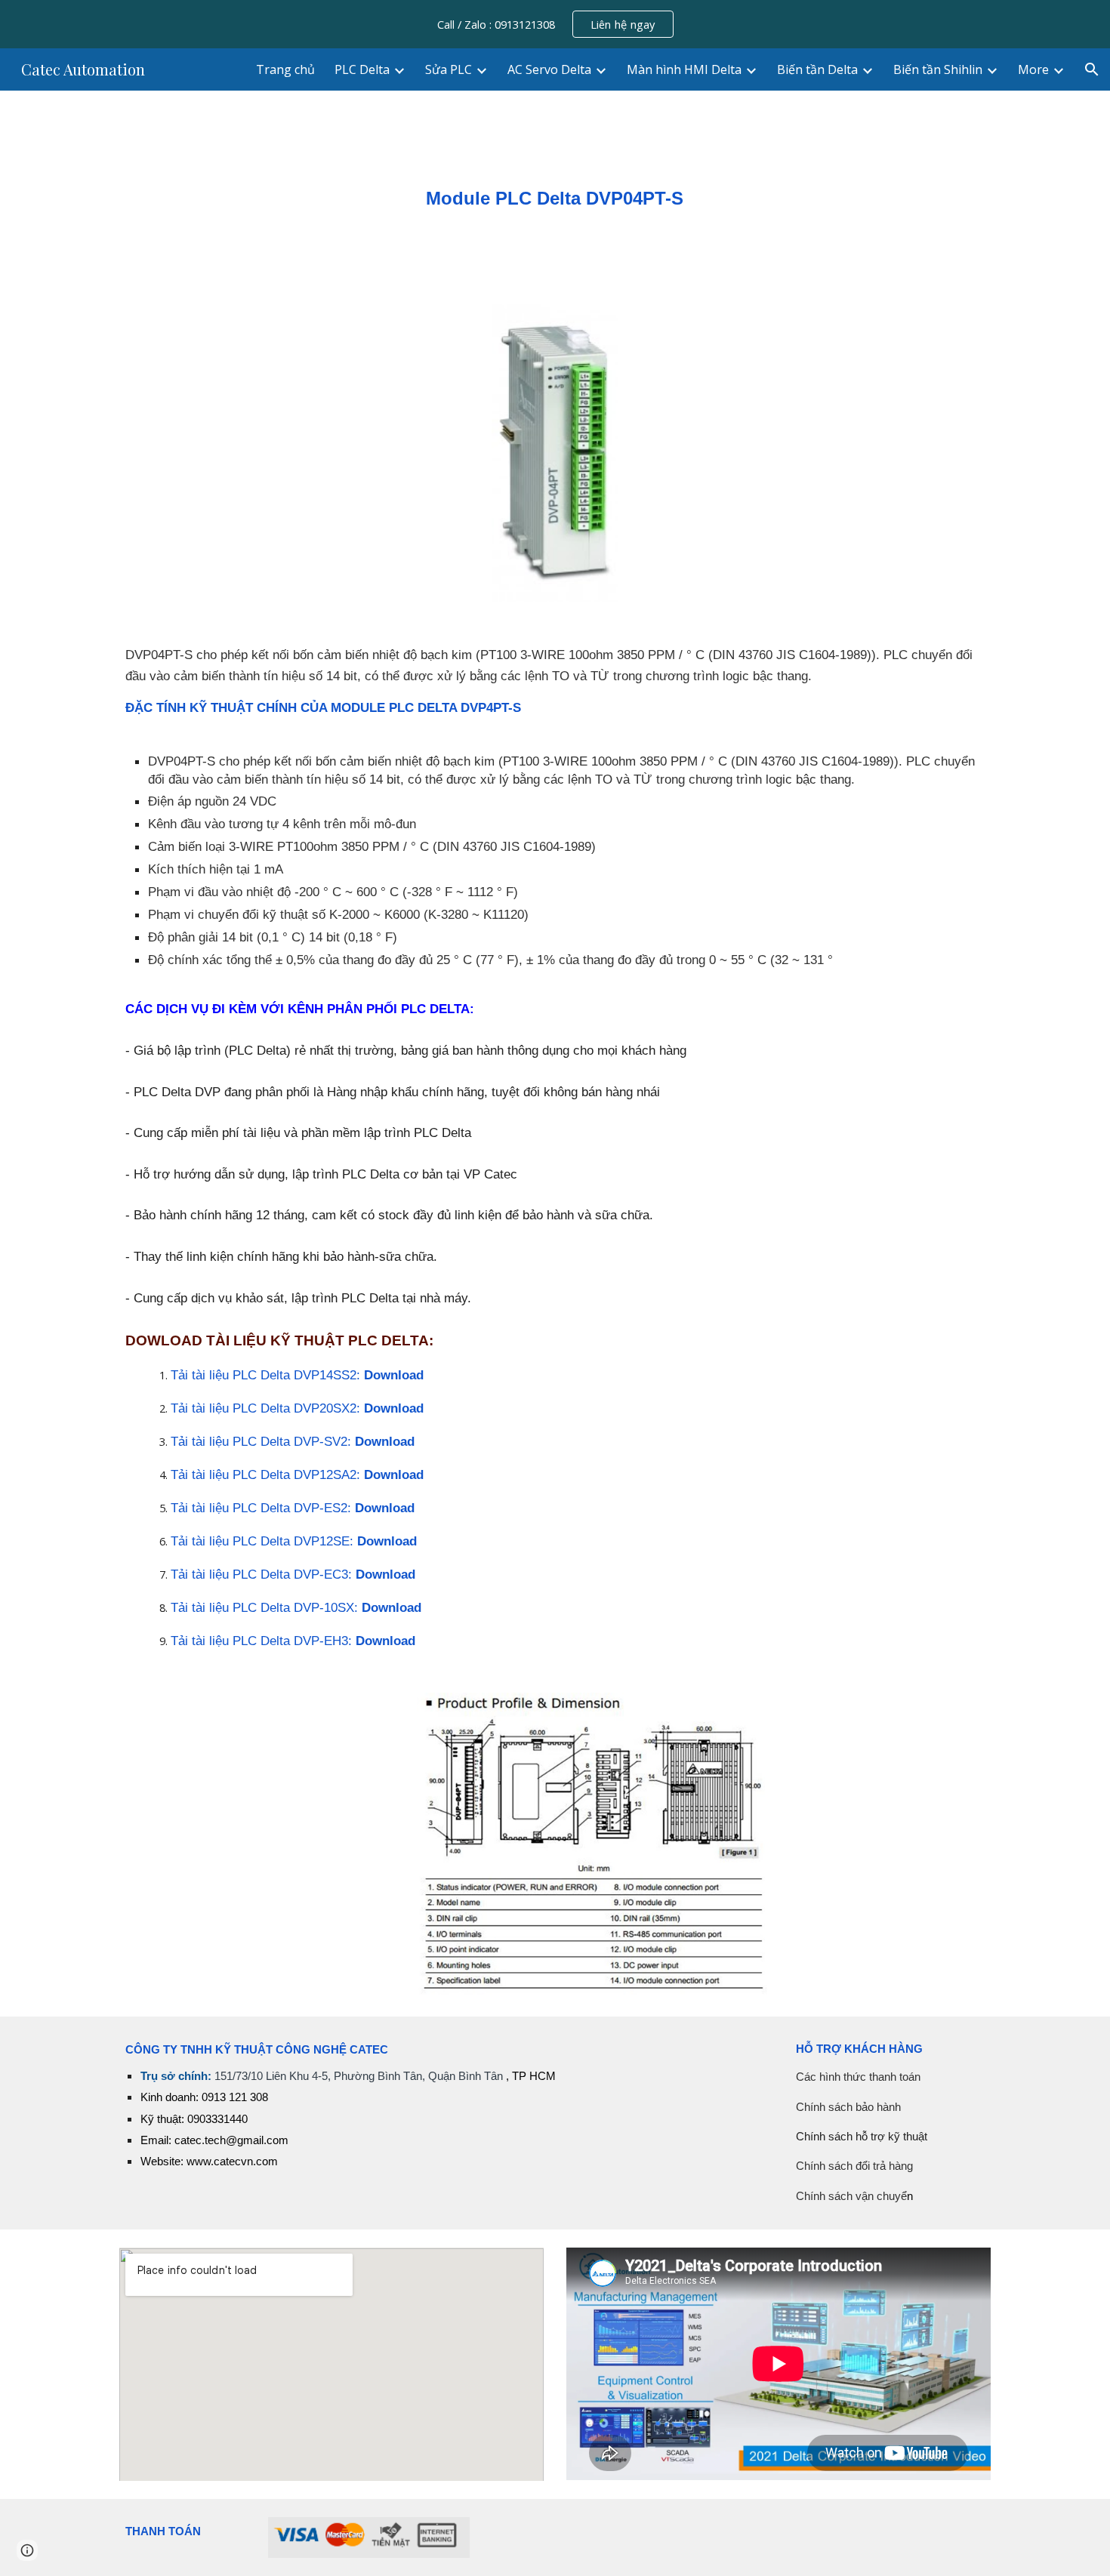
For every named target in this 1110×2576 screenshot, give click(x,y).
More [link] (1033, 69)
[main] (555, 188)
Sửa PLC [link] (449, 69)
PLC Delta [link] (362, 69)
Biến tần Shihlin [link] (938, 69)
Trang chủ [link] (285, 69)
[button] (1092, 69)
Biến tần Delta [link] (817, 69)
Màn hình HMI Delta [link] (684, 69)
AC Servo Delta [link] (549, 69)
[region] (555, 24)
